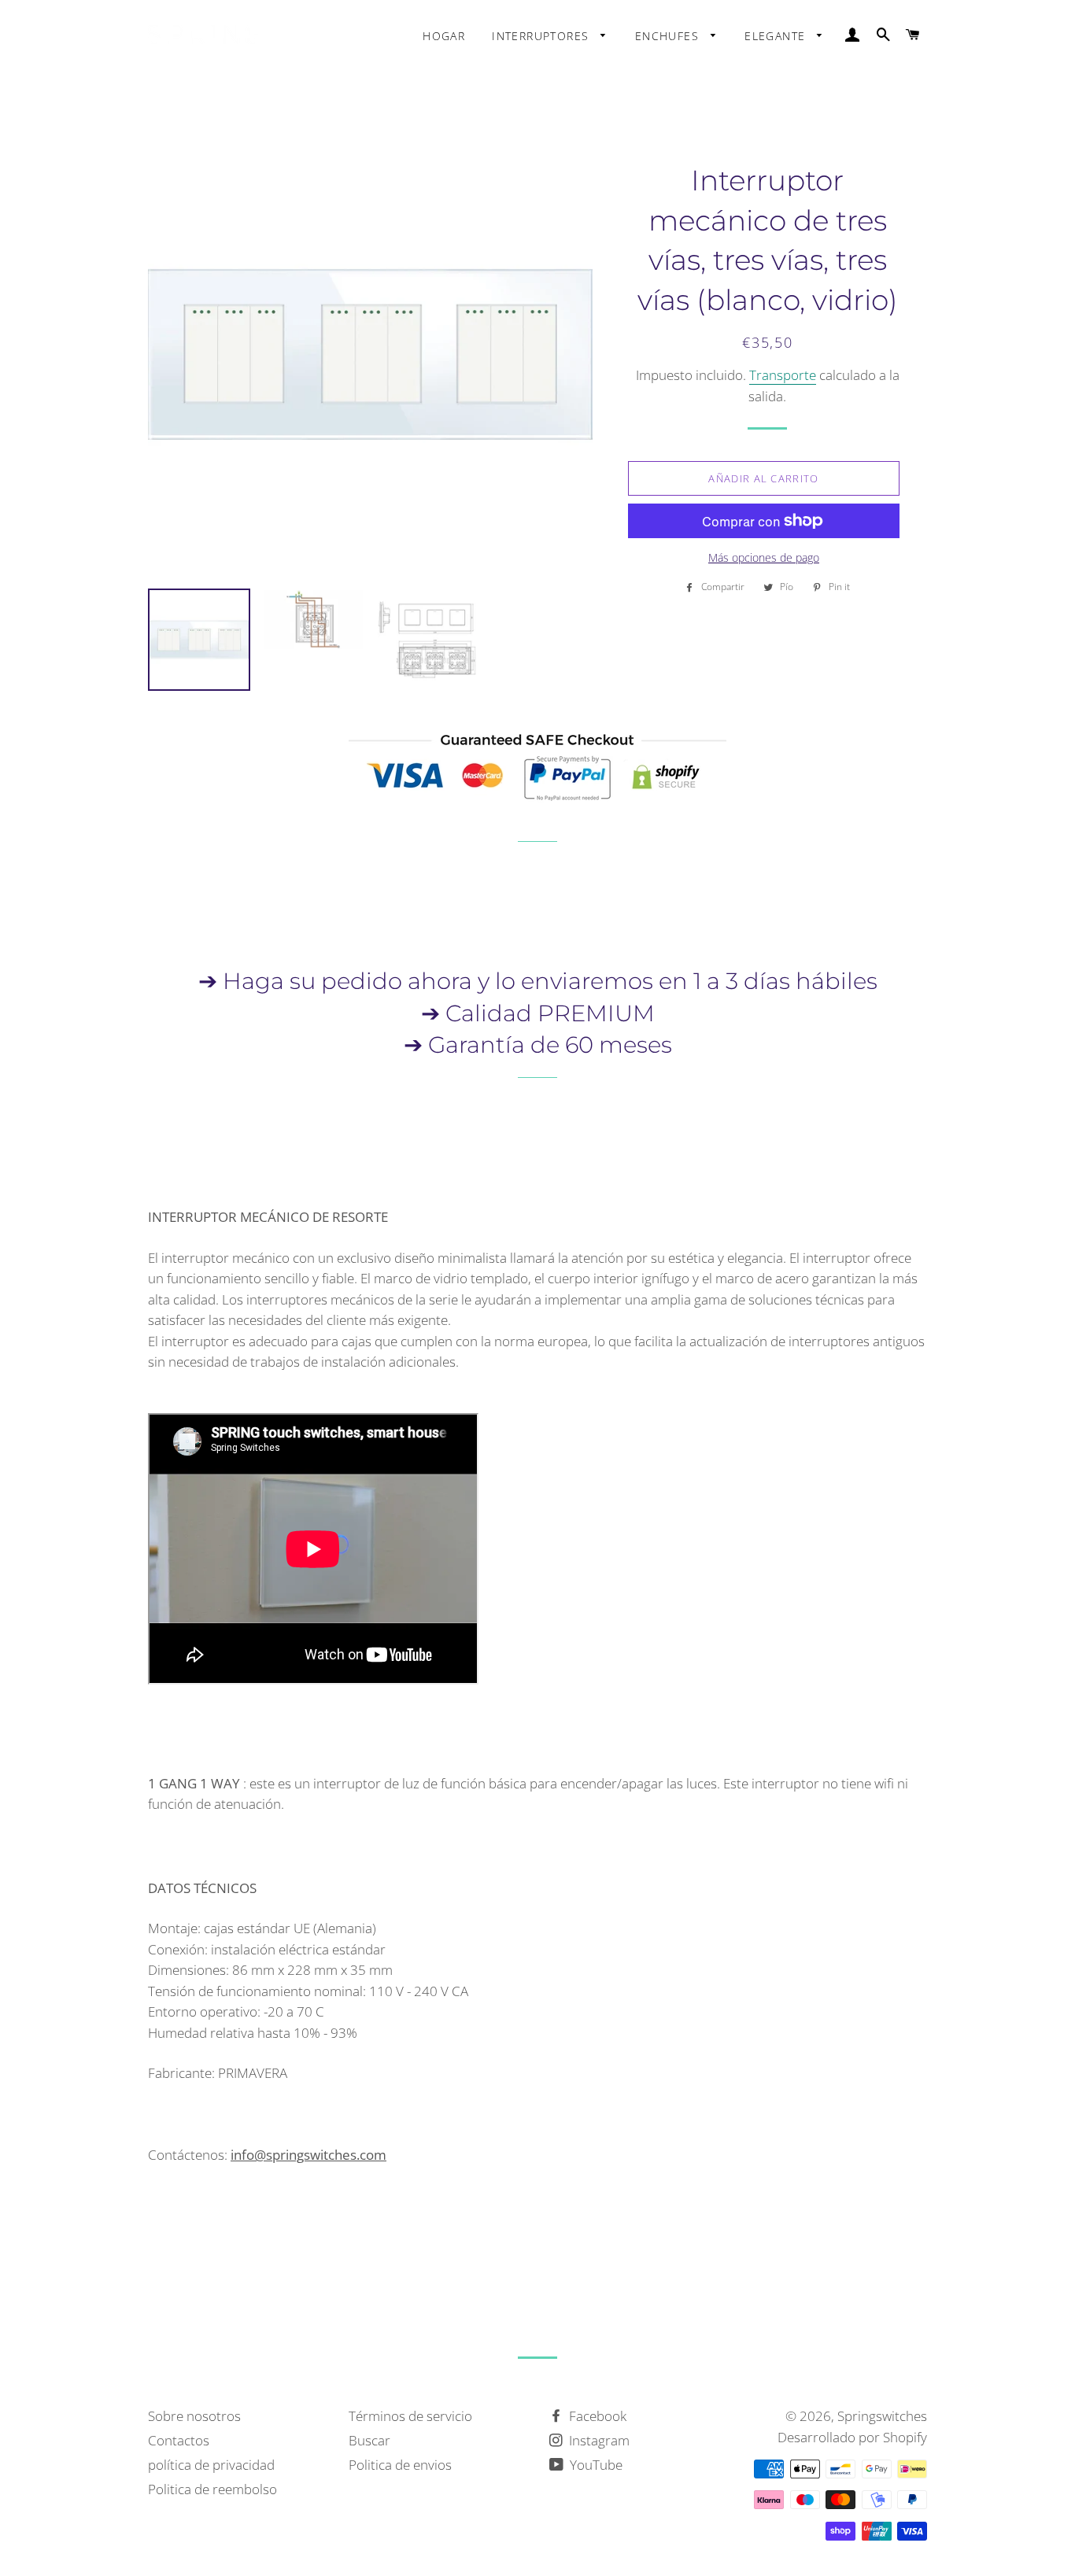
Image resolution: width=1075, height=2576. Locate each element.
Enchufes (669, 36)
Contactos (179, 2440)
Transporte (783, 375)
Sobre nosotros (194, 2416)
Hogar (444, 36)
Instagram (598, 2440)
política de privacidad (211, 2465)
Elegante (777, 36)
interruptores (543, 36)
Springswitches (882, 2416)
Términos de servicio (410, 2416)
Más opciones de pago (764, 557)
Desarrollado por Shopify (852, 2437)
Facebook (596, 2416)
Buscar (369, 2440)
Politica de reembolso (212, 2489)
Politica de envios (400, 2465)
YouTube (595, 2465)
